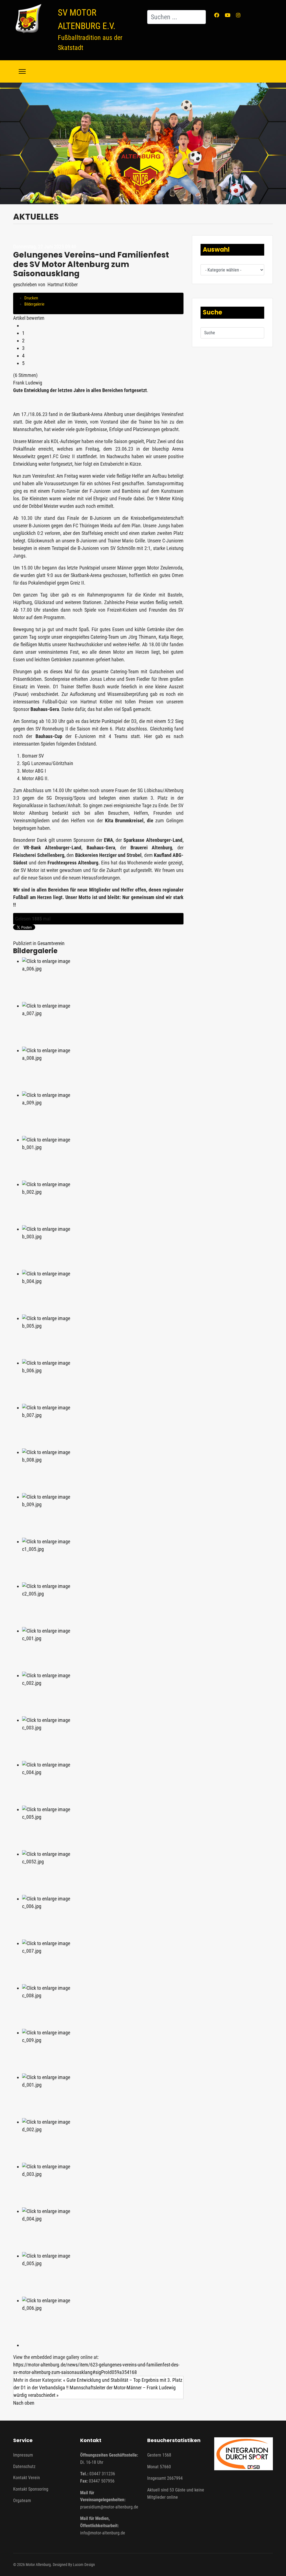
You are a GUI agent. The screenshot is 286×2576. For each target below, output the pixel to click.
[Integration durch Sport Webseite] (244, 2454)
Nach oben (24, 2403)
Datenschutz (24, 2466)
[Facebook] (217, 15)
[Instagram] (238, 15)
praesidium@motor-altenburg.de (109, 2507)
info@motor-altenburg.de (103, 2533)
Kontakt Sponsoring (31, 2489)
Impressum (23, 2455)
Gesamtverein (51, 943)
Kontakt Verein (27, 2478)
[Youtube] (228, 15)
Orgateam (22, 2501)
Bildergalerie (34, 304)
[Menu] (22, 71)
